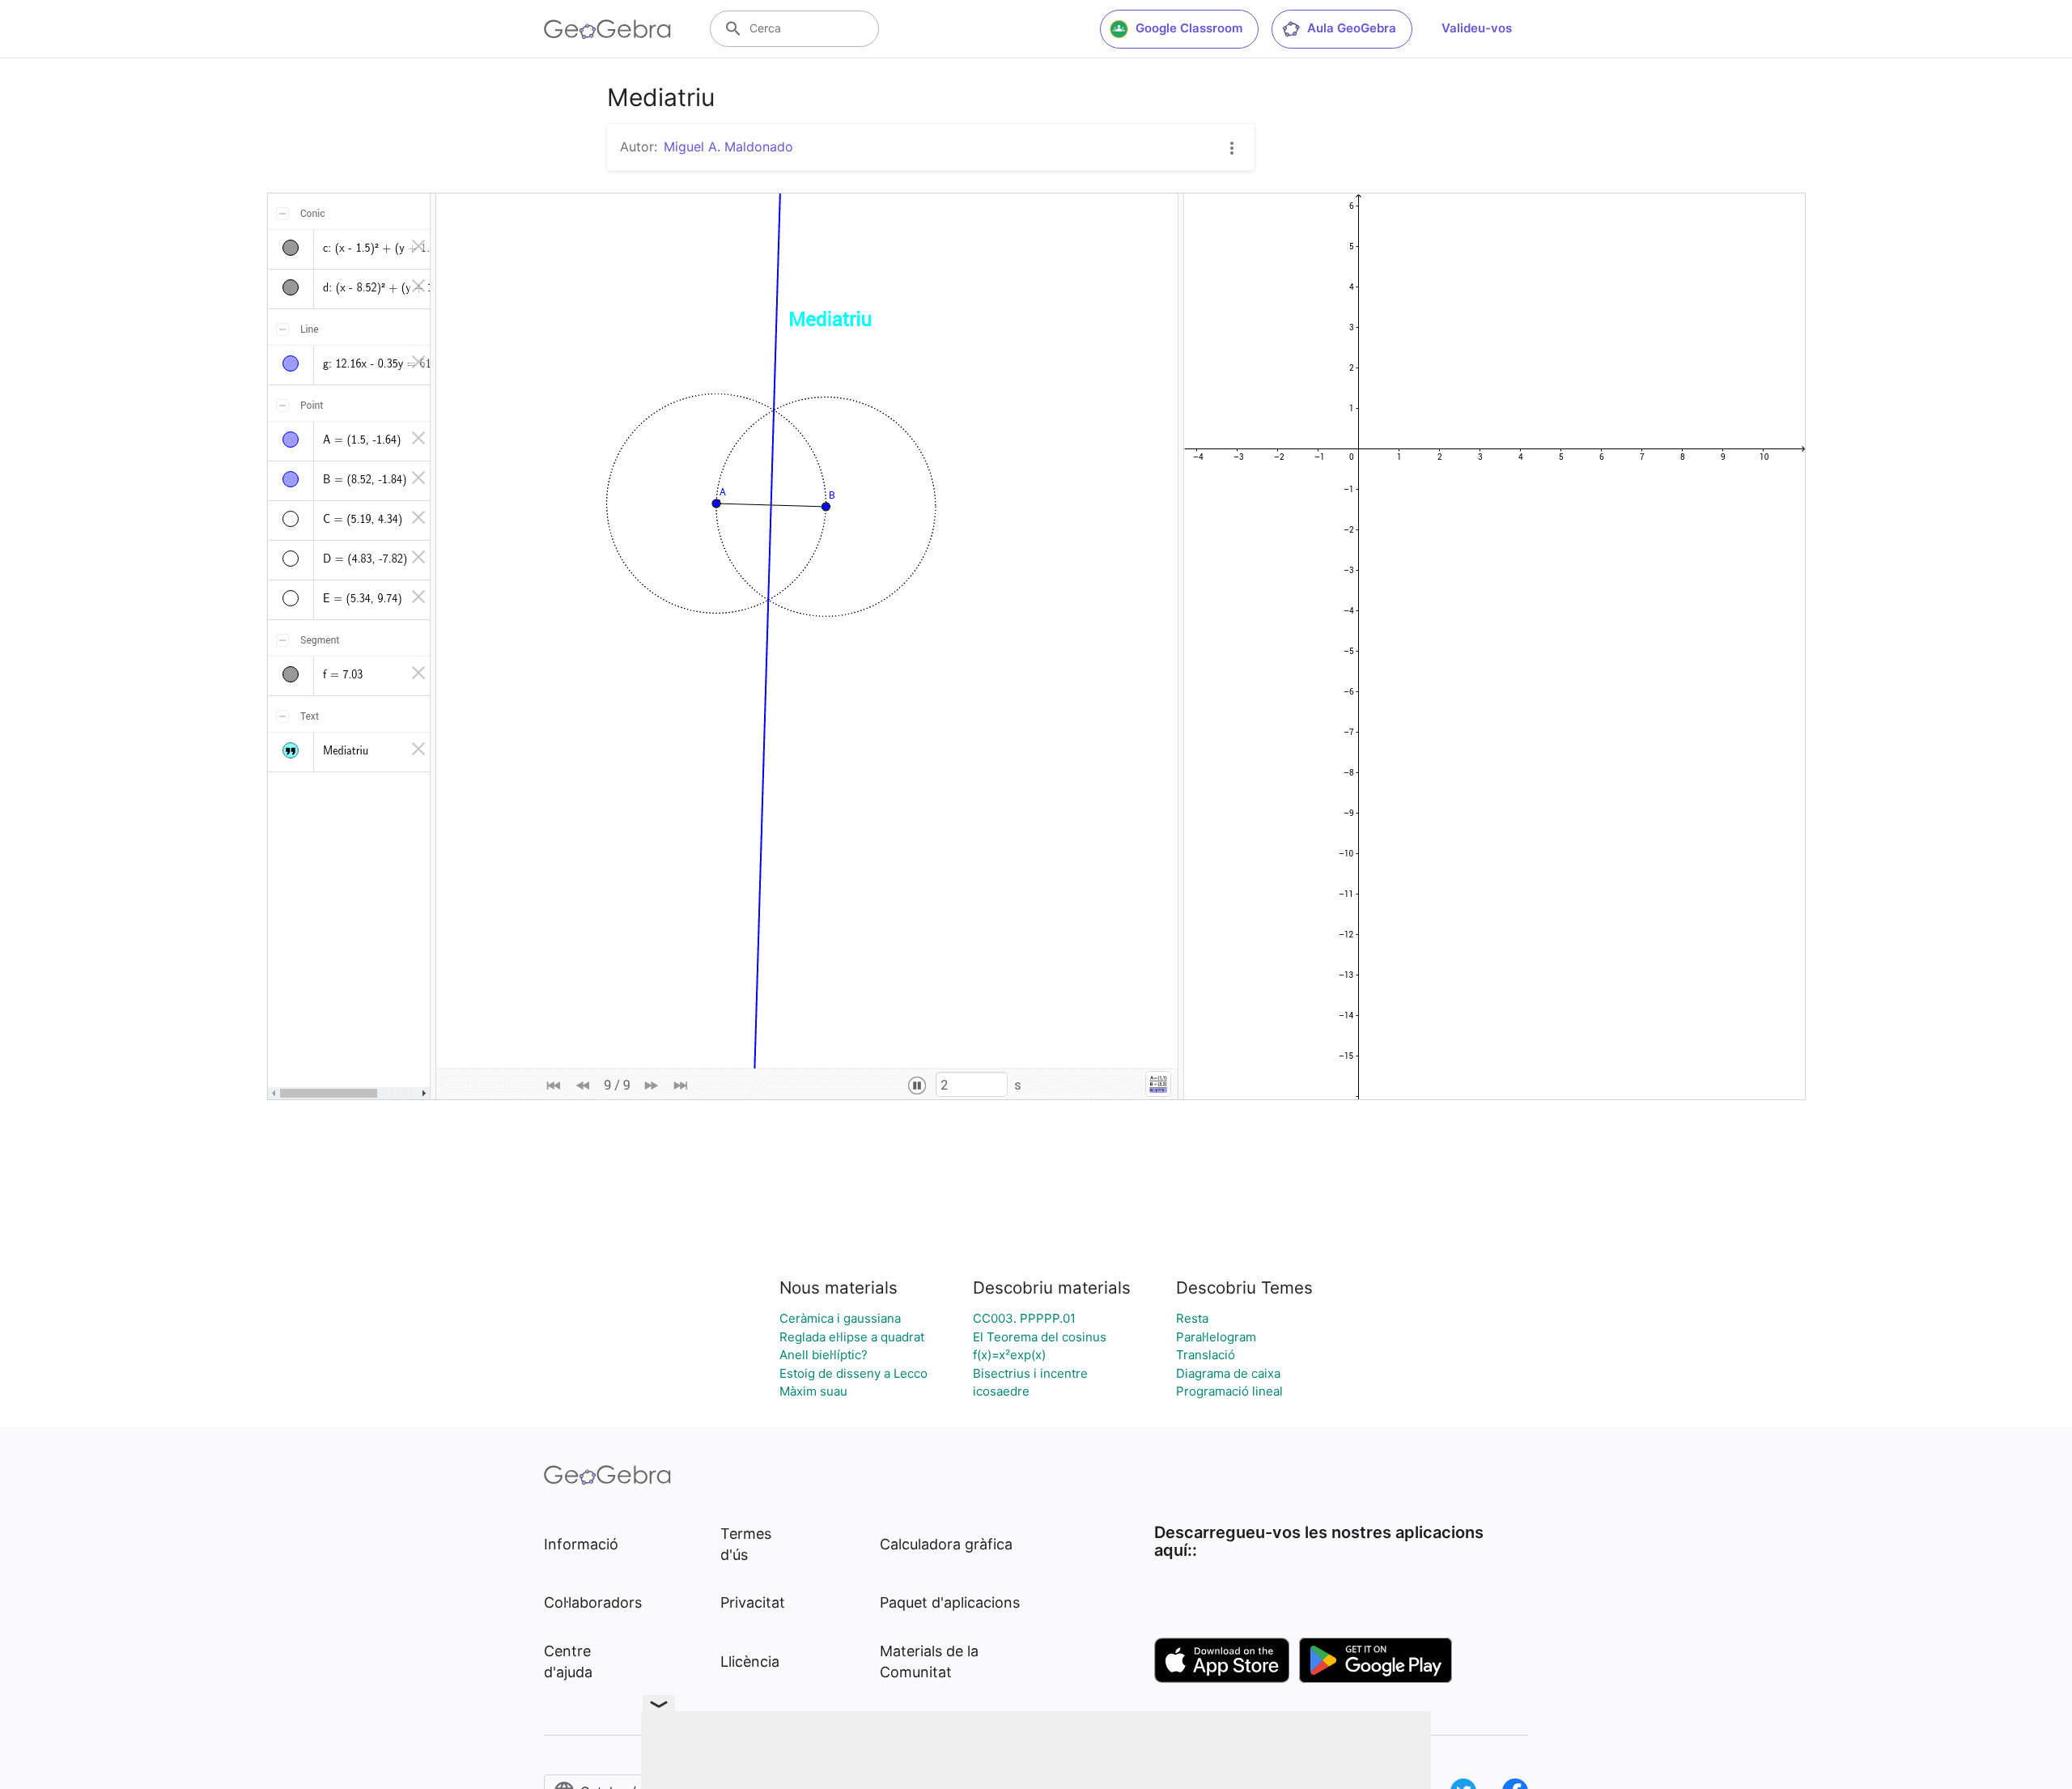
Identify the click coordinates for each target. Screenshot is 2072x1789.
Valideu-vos (1477, 28)
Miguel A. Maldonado (728, 147)
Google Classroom (1189, 28)
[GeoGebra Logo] (607, 29)
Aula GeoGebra (1352, 28)
